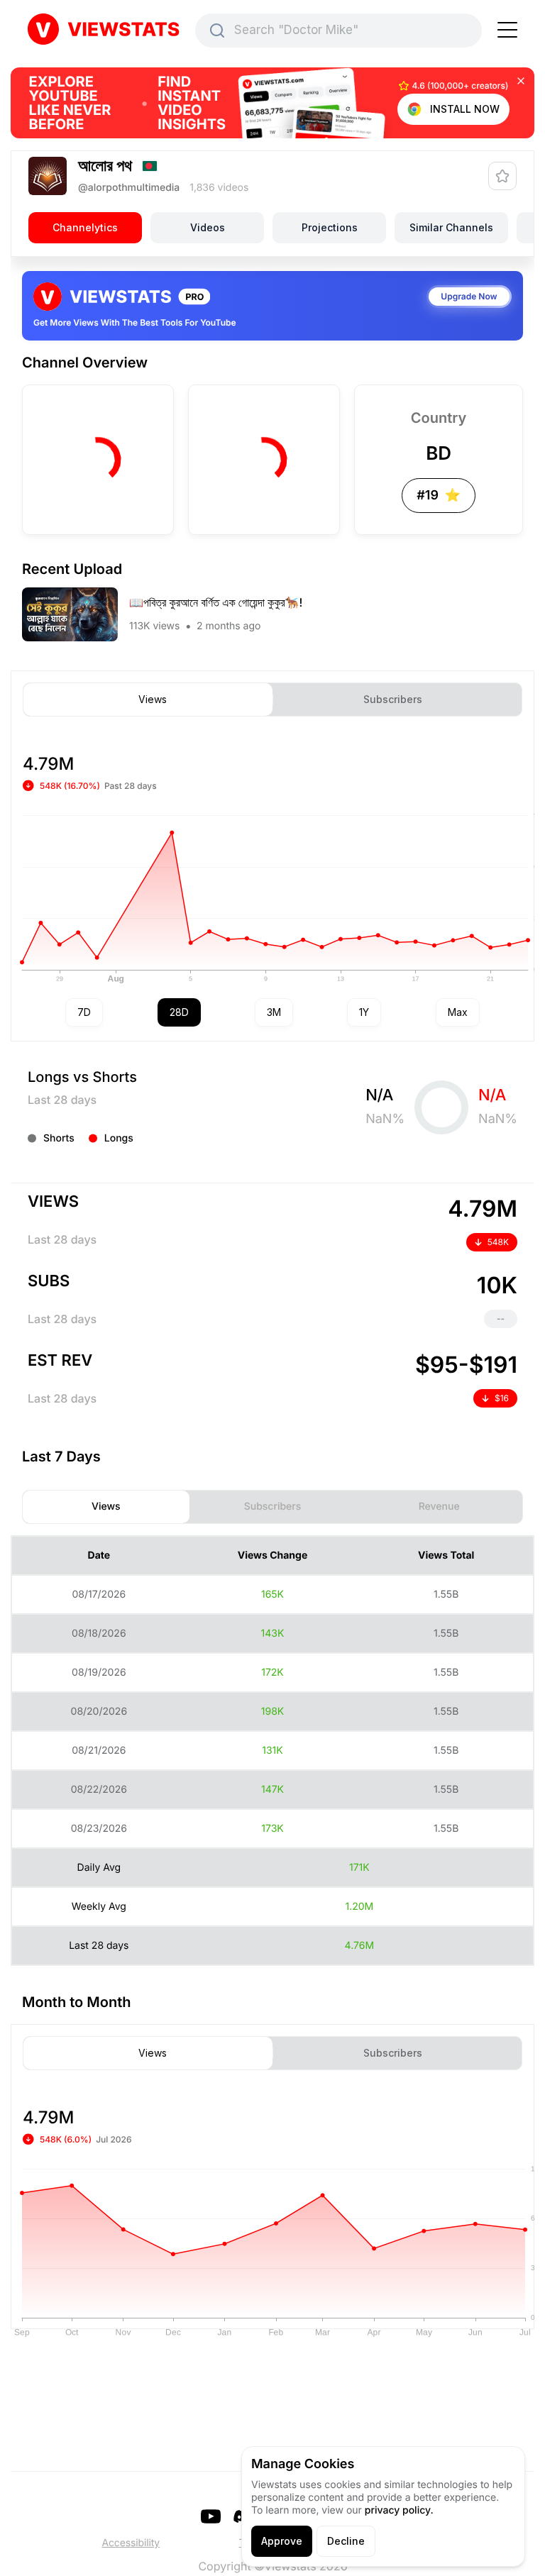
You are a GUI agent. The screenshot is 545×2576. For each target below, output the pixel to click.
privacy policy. (399, 2510)
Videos (208, 227)
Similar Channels (451, 227)
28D (179, 1012)
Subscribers (393, 700)
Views (153, 700)
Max (458, 1012)
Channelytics (85, 227)
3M (274, 1012)
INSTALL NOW (465, 109)
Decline (346, 2541)
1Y (364, 1012)
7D (84, 1012)
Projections (330, 227)
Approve (282, 2541)
